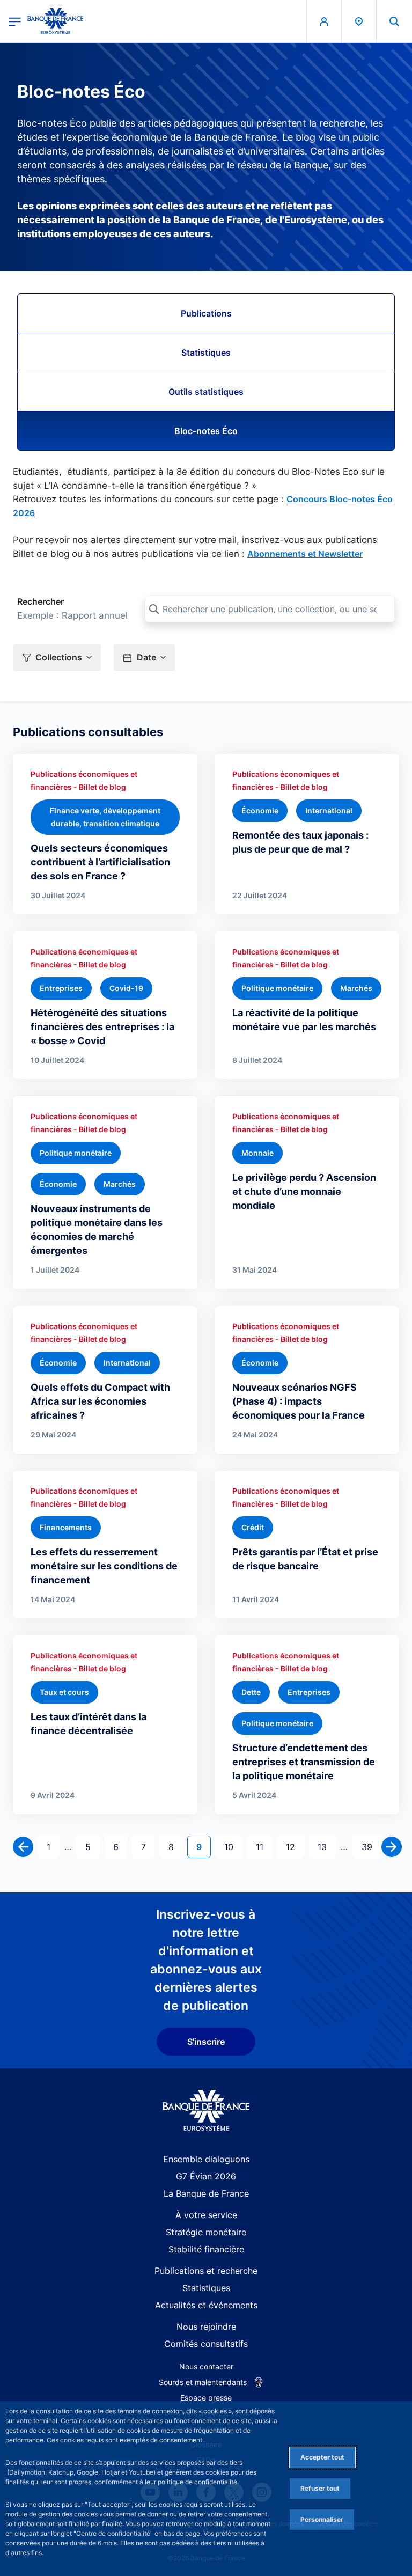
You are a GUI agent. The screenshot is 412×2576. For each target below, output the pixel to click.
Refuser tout (320, 2488)
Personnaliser (322, 2519)
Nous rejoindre (206, 2327)
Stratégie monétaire (206, 2232)
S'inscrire (206, 2042)
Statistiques (206, 353)
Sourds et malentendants (203, 2382)
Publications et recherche (206, 2271)
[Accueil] (206, 2111)
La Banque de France (206, 2193)
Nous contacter (206, 2366)
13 (326, 1847)
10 (233, 1847)
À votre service (206, 2215)
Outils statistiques (206, 392)
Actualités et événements (206, 2305)
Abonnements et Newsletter (305, 554)
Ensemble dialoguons (206, 2159)
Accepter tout (322, 2457)
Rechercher (41, 601)
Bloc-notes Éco (206, 431)
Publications (206, 313)
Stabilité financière (206, 2249)
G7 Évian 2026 (206, 2176)
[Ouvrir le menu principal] (15, 21)
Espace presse (206, 2398)
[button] (394, 21)
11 (264, 1847)
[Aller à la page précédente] (23, 1847)
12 (295, 1847)
